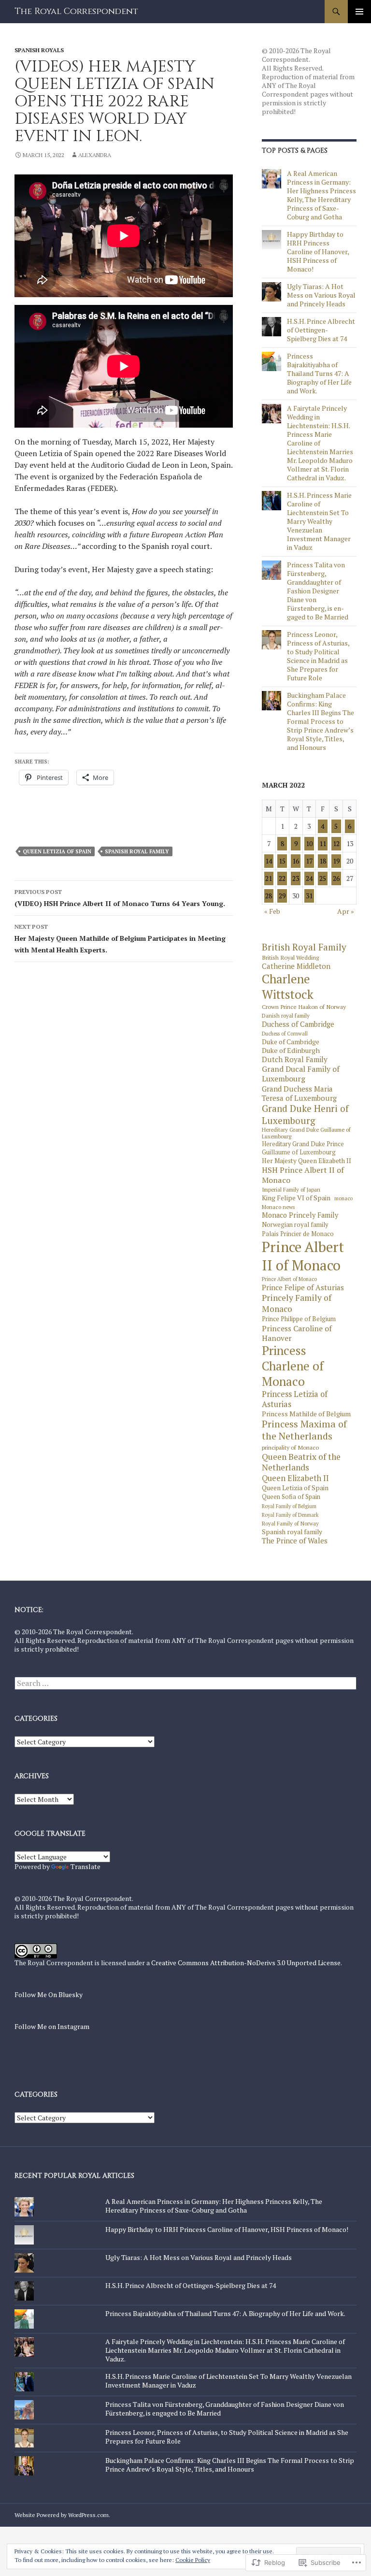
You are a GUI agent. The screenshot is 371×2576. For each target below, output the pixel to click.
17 (309, 861)
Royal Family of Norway (290, 1524)
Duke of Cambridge (291, 1042)
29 (282, 896)
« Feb (272, 911)
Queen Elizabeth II (295, 1478)
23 (296, 878)
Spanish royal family (137, 851)
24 (309, 878)
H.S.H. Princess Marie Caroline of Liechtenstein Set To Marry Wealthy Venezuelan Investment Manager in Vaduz (319, 521)
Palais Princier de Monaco (298, 1234)
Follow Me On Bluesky (49, 1994)
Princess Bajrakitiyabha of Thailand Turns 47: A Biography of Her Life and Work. (319, 373)
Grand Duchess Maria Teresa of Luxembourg (299, 1094)
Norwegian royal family (295, 1225)
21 (269, 878)
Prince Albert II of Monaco (303, 1256)
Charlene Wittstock (288, 987)
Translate (86, 1866)
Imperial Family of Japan (291, 1190)
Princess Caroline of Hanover (297, 1333)
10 (309, 843)
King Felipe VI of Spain (296, 1198)
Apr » (346, 911)
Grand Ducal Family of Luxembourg (301, 1074)
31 (309, 896)
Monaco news (278, 1207)
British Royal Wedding (290, 957)
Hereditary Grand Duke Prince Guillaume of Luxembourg (303, 1148)
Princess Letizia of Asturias (295, 1399)
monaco (343, 1199)
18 (323, 861)
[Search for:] (185, 1683)
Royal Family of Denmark (290, 1515)
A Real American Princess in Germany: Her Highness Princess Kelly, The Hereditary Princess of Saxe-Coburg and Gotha (321, 195)
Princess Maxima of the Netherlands (304, 1430)
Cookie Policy (193, 2560)
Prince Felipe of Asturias (303, 1288)
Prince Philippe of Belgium (299, 1319)
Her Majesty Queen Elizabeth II (307, 1161)
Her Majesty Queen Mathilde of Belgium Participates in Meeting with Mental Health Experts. (120, 939)
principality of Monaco (290, 1447)
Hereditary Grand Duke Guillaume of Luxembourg (306, 1133)
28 (269, 896)
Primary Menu (359, 12)
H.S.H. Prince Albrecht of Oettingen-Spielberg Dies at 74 (321, 330)
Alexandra (95, 155)
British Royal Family (304, 947)
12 (336, 843)
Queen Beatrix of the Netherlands (301, 1462)
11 (323, 843)
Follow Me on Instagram (52, 2026)
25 (323, 878)
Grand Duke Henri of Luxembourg (305, 1114)
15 (282, 861)
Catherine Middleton (296, 966)
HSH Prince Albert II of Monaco (303, 1175)
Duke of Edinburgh (291, 1051)
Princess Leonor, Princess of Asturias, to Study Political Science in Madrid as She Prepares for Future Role (318, 656)
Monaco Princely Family (300, 1215)
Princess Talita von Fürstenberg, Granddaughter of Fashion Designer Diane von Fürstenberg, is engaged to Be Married (318, 591)
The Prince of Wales (295, 1541)
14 (269, 861)
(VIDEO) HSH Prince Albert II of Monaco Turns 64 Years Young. (120, 898)
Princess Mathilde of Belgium (306, 1414)
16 (296, 861)
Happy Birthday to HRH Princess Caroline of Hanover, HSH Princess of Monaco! (318, 252)
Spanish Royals (39, 50)
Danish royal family (286, 1016)
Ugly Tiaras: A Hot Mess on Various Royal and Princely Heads (321, 295)
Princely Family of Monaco (297, 1303)
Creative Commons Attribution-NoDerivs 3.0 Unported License (246, 1963)
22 (282, 878)
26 (336, 878)
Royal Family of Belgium (289, 1506)
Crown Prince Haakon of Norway (304, 1007)
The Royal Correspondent (76, 11)
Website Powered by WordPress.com (62, 2515)
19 (336, 861)
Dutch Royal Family (295, 1059)
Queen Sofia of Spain (291, 1497)
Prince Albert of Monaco (289, 1279)
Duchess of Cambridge (298, 1024)
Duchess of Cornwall (285, 1034)
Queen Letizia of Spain (57, 851)
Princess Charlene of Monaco (293, 1366)
